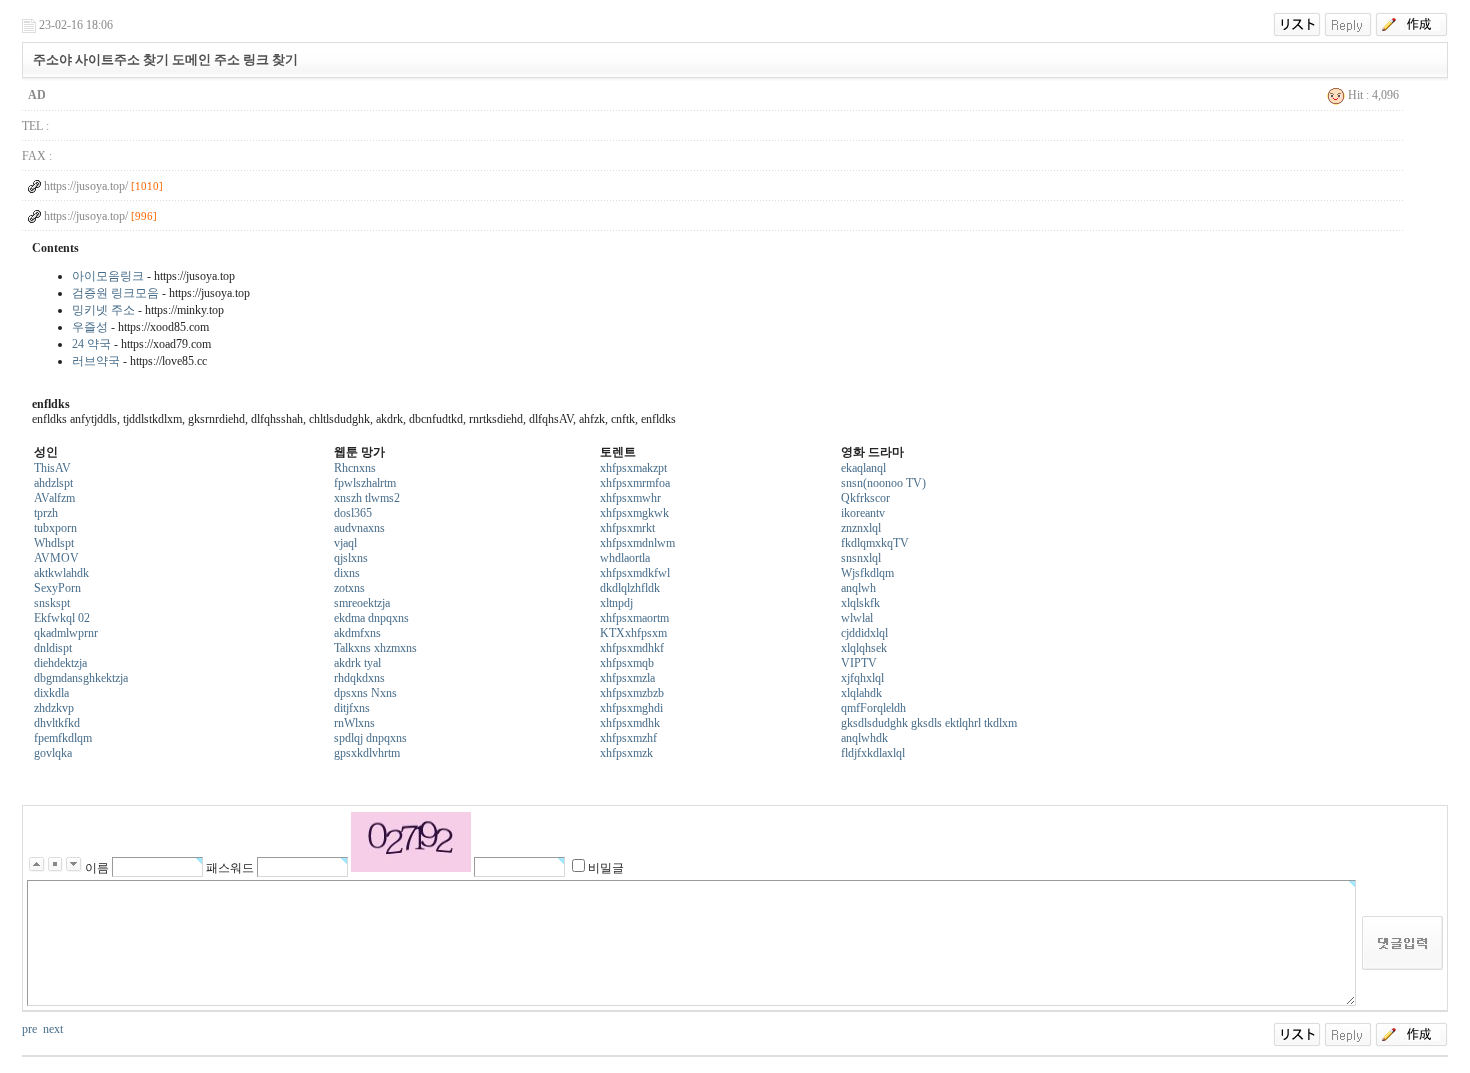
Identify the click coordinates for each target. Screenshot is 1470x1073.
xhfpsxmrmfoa (635, 483)
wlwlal (857, 618)
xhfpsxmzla (627, 678)
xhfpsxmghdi (631, 708)
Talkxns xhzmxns (375, 648)
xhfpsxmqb (627, 663)
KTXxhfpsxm (633, 633)
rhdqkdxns (359, 678)
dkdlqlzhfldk (630, 588)
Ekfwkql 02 (62, 618)
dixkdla (51, 693)
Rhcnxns (355, 468)
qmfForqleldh (873, 708)
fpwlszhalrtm (365, 483)
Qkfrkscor (865, 498)
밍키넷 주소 (103, 310)
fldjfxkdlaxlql (873, 753)
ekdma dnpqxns (371, 618)
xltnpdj (616, 603)
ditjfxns (352, 708)
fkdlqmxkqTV (875, 543)
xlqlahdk (861, 693)
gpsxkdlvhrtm (367, 753)
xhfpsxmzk (626, 753)
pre (29, 1029)
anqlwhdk (864, 738)
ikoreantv (863, 513)
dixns (347, 573)
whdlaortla (625, 558)
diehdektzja (60, 663)
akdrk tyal (357, 663)
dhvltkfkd (57, 723)
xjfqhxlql (862, 678)
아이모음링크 (108, 276)
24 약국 (91, 344)
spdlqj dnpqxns (370, 738)
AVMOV (56, 558)
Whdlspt (54, 543)
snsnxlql (861, 558)
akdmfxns (357, 633)
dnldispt (53, 648)
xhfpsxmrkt (627, 528)
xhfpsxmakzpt (633, 468)
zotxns (349, 588)
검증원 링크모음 (115, 293)
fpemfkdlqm (63, 738)
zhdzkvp (54, 708)
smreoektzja (362, 603)
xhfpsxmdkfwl (635, 573)
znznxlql (861, 528)
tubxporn (55, 528)
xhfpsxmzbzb (632, 693)
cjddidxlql (864, 633)
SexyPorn (57, 588)
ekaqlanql (863, 468)
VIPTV (859, 663)
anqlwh (858, 588)
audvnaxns (359, 528)
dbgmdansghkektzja (81, 678)
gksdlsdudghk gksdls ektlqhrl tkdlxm (929, 723)
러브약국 (96, 361)
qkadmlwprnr (66, 633)
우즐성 (90, 327)
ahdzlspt (53, 483)
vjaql (345, 543)
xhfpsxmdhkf (632, 648)
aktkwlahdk (61, 573)
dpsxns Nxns (365, 693)
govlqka (53, 753)
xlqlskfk (860, 603)
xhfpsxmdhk (630, 723)
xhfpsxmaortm (634, 618)
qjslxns (351, 558)
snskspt (52, 603)
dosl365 (353, 513)
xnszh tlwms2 (367, 498)
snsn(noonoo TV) (883, 483)
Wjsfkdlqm (867, 573)
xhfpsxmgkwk (634, 513)
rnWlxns (354, 723)
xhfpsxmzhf (628, 738)
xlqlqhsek (864, 648)
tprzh (46, 513)
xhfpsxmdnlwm (637, 543)
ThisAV (52, 468)
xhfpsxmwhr (630, 498)
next (53, 1029)
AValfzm (54, 498)
